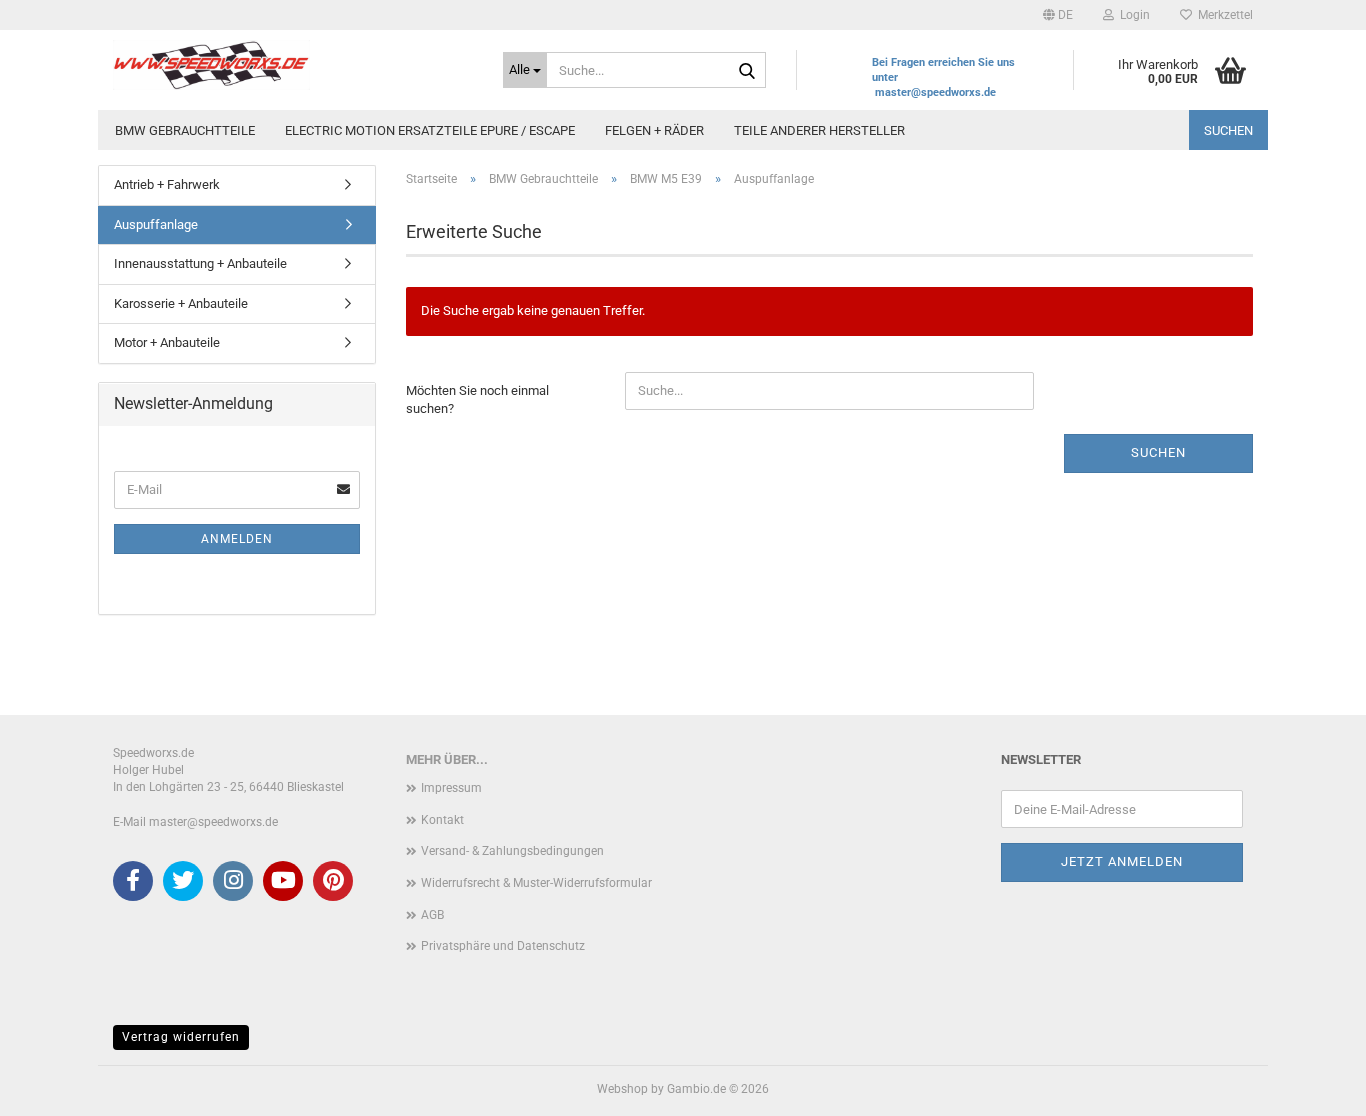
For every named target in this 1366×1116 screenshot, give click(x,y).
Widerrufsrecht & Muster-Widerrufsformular (536, 883)
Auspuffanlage (156, 224)
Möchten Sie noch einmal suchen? (477, 400)
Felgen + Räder (654, 130)
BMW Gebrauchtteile (185, 130)
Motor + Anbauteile (167, 342)
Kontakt (442, 820)
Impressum (451, 788)
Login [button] (1132, 15)
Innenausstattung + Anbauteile (200, 263)
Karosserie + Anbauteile (181, 303)
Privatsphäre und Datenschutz (503, 946)
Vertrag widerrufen (181, 1037)
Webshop (622, 1089)
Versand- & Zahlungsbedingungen (512, 851)
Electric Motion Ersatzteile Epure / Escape (430, 130)
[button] (1058, 15)
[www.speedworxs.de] (293, 65)
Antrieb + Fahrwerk (167, 184)
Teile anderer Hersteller (819, 130)
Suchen (1228, 130)
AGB (432, 915)
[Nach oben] (1311, 1086)
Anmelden (237, 539)
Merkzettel (1222, 15)
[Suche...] (747, 71)
